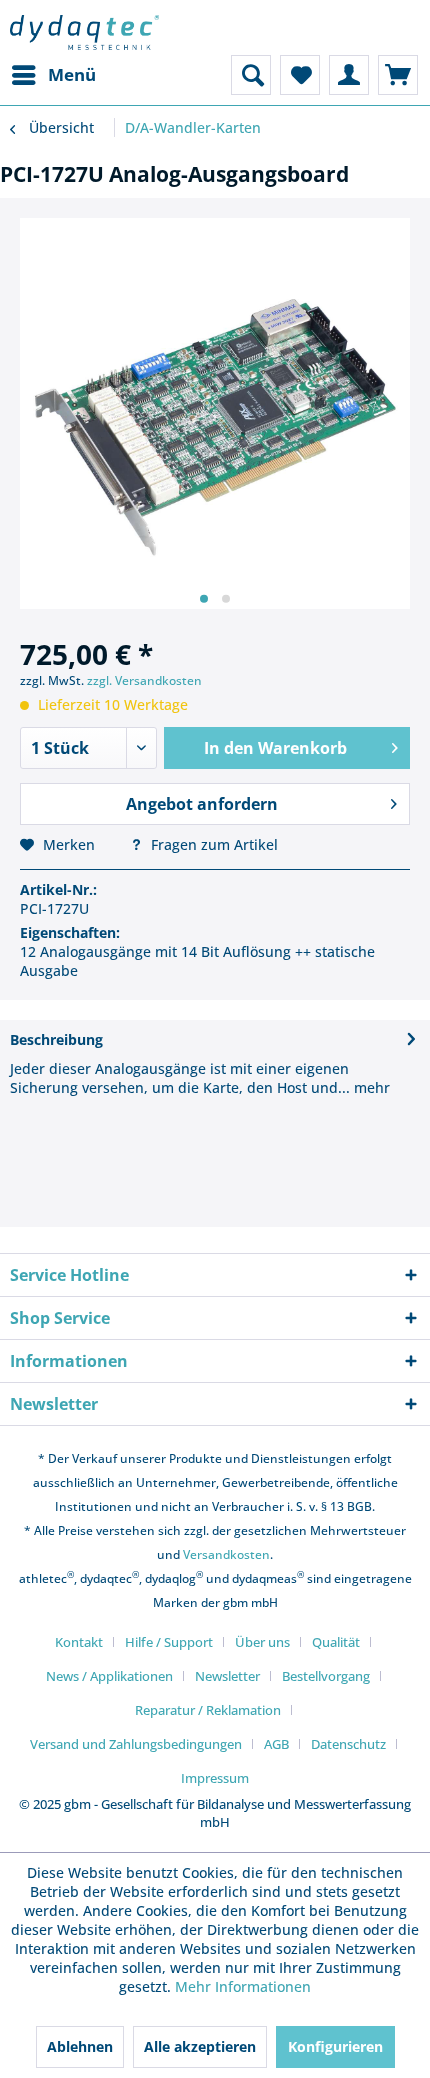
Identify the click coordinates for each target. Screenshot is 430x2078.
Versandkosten (226, 1554)
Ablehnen (80, 2046)
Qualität (336, 1642)
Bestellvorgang (326, 1676)
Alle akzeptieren (200, 2046)
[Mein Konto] (349, 75)
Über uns (262, 1642)
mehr (370, 1087)
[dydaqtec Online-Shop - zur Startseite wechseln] (84, 32)
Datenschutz (348, 1744)
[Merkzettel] (300, 75)
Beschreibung (56, 1039)
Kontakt (79, 1642)
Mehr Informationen (243, 1986)
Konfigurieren (335, 2046)
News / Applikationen (109, 1676)
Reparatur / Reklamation (208, 1710)
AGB (276, 1744)
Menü (72, 74)
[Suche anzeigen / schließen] (251, 75)
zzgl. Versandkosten (144, 680)
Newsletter (227, 1676)
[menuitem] (53, 75)
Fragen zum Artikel (212, 844)
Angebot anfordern (202, 804)
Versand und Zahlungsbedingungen (136, 1744)
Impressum (215, 1778)
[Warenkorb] (398, 75)
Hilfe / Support (169, 1642)
